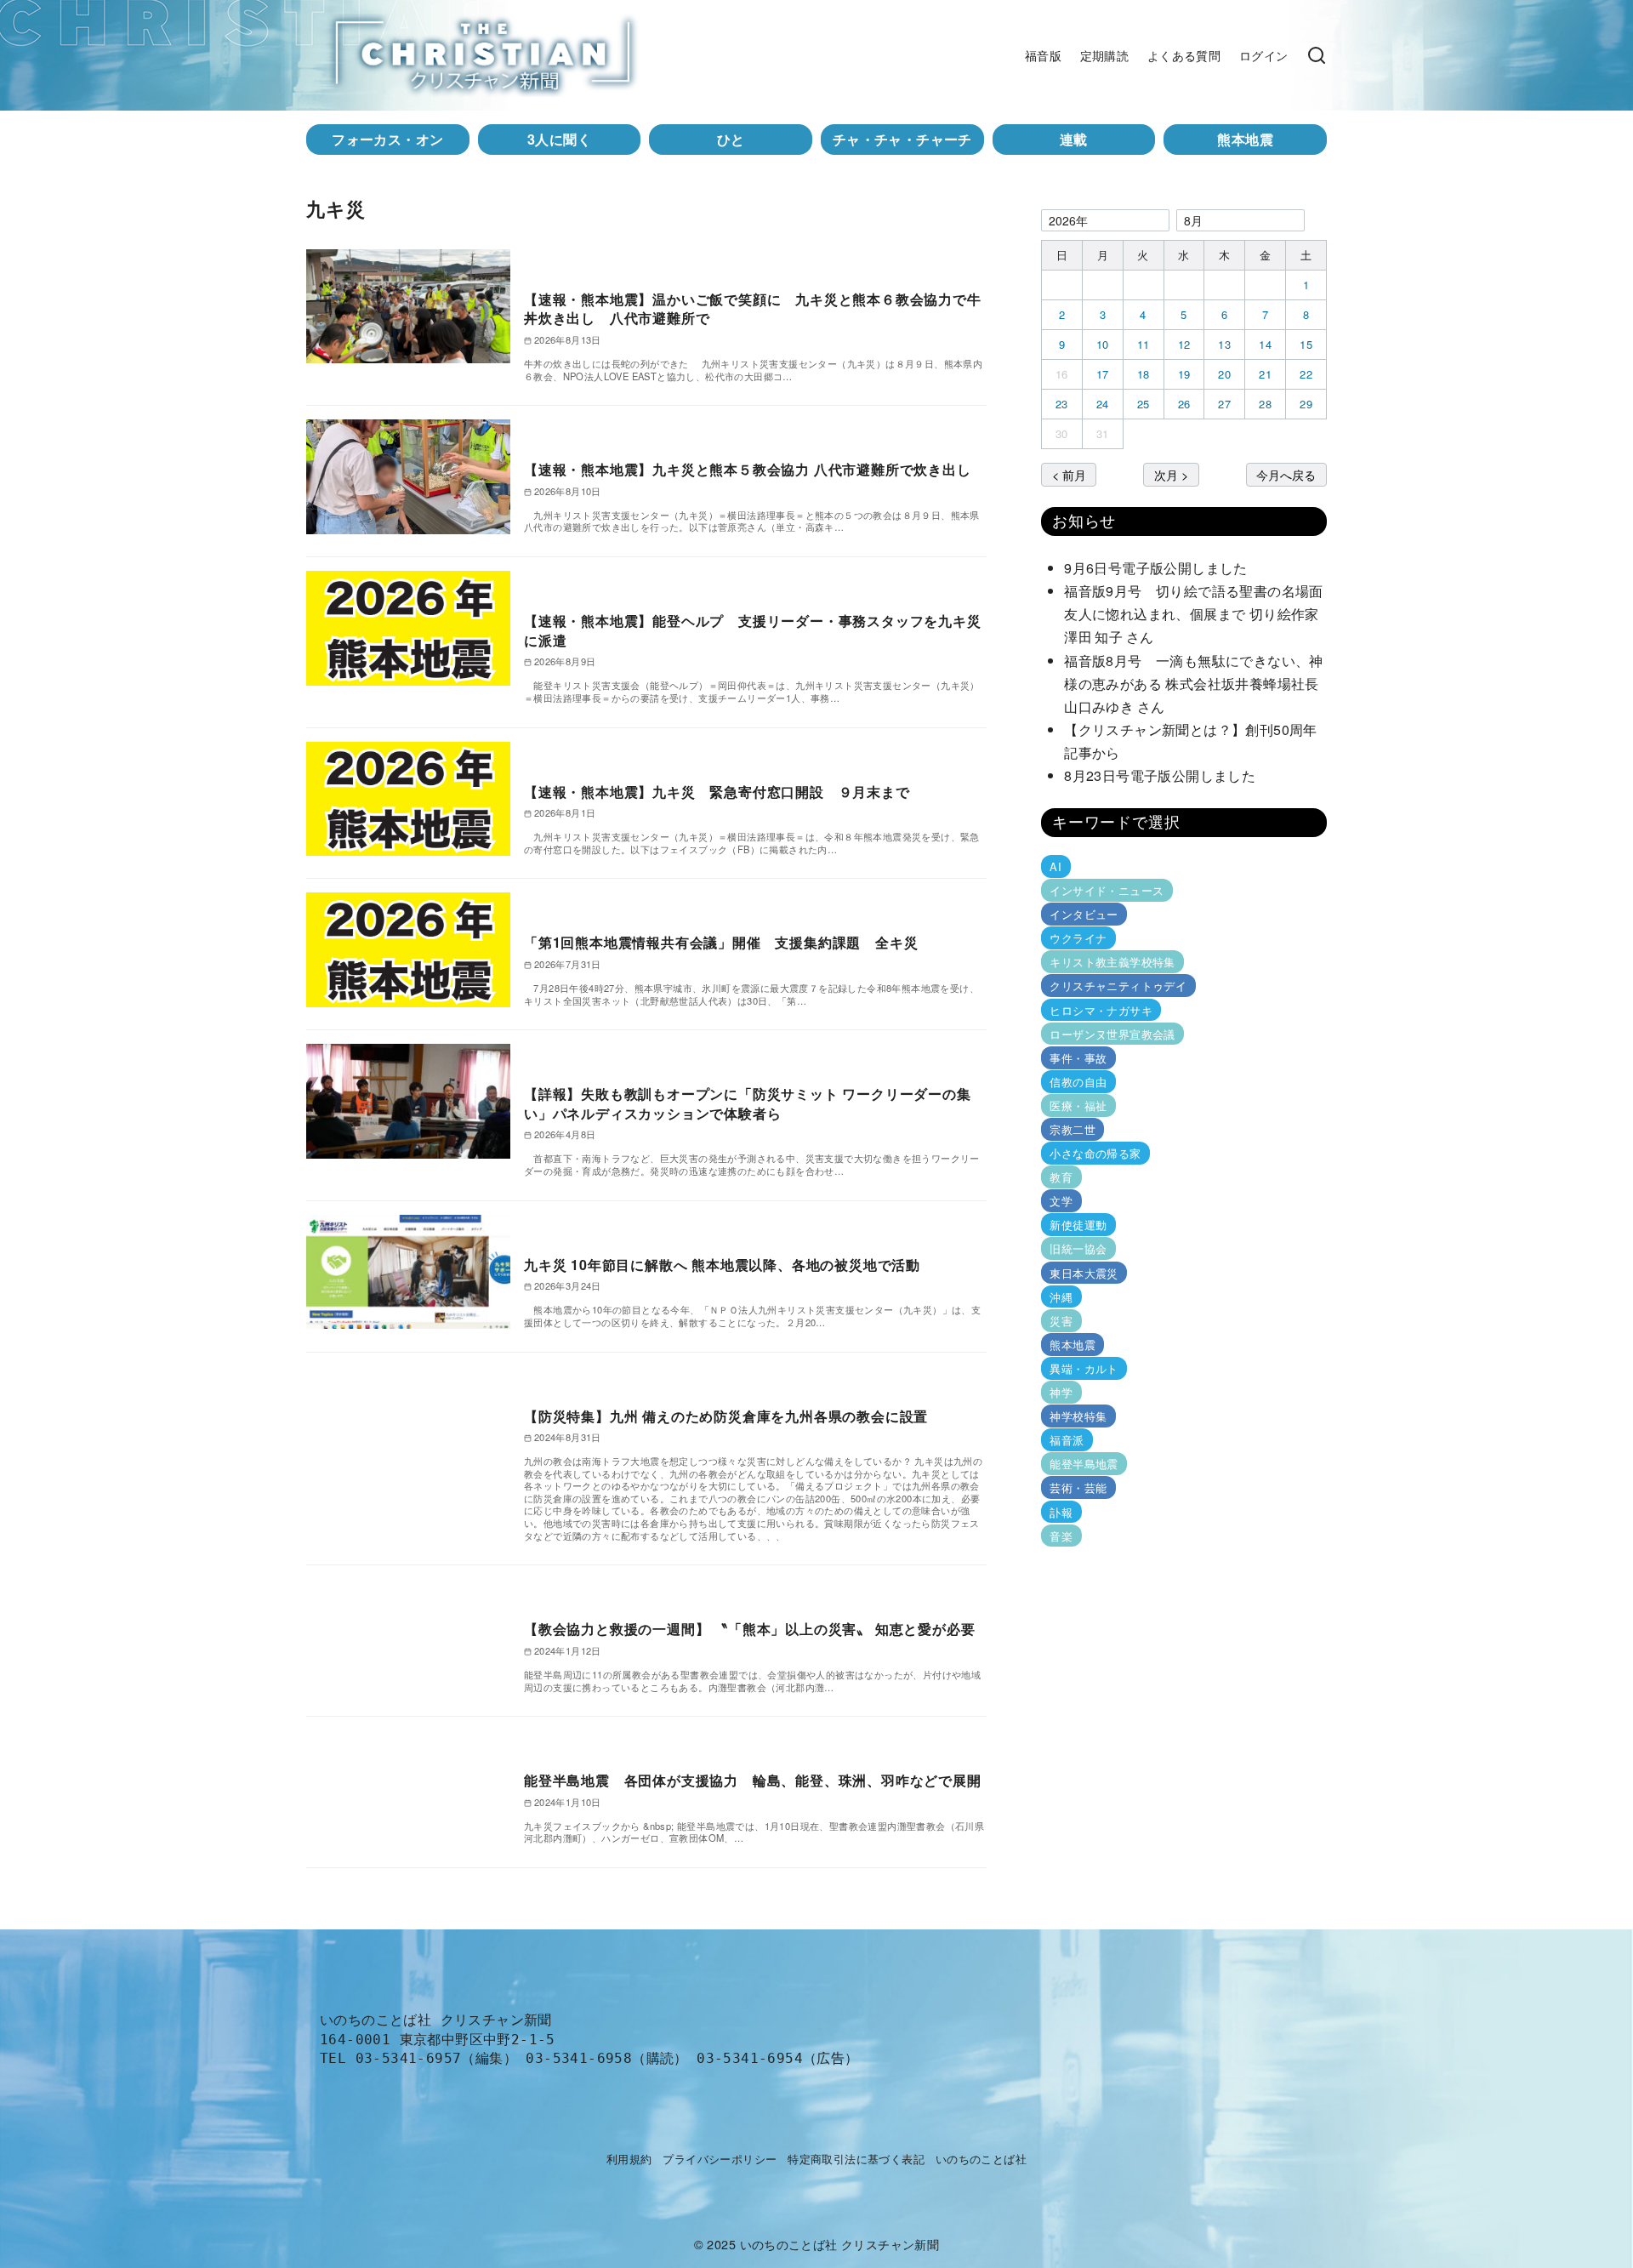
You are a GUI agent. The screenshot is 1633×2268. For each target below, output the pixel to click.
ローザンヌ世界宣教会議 (1112, 1034)
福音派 (1067, 1440)
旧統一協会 (1078, 1248)
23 (1062, 404)
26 (1184, 404)
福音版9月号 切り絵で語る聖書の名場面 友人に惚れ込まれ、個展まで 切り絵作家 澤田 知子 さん (1198, 614)
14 (1265, 344)
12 (1184, 344)
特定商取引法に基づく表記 (856, 2159)
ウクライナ (1078, 938)
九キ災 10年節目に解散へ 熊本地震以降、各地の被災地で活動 (722, 1265)
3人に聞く (559, 139)
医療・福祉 (1078, 1106)
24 (1103, 404)
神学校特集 (1078, 1416)
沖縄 (1061, 1297)
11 (1144, 344)
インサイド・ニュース (1107, 890)
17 (1103, 374)
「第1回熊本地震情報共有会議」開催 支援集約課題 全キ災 (721, 942)
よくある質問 (1184, 55)
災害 (1061, 1321)
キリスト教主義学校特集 (1112, 962)
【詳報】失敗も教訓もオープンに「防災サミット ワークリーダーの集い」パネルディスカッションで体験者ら (748, 1103)
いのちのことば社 (981, 2159)
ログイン (1264, 55)
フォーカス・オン (387, 139)
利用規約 (629, 2159)
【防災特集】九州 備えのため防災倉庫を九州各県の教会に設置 (726, 1416)
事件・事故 (1078, 1058)
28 (1265, 404)
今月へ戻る (1286, 474)
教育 (1061, 1177)
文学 (1061, 1201)
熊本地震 (1245, 139)
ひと (731, 139)
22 (1306, 374)
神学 (1061, 1392)
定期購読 (1105, 55)
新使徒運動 (1078, 1225)
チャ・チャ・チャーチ (902, 139)
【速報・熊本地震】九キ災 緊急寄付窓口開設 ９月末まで (717, 792)
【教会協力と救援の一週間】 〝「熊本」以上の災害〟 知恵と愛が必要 (749, 1629)
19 (1184, 374)
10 (1103, 344)
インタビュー (1084, 914)
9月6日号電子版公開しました (1156, 568)
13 (1224, 344)
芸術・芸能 (1078, 1487)
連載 (1074, 139)
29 (1306, 404)
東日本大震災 (1084, 1272)
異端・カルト (1084, 1368)
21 (1265, 374)
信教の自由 (1078, 1082)
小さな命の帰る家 (1095, 1153)
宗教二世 (1073, 1129)
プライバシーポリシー (720, 2159)
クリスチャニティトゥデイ (1118, 986)
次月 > (1171, 474)
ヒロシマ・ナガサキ (1101, 1009)
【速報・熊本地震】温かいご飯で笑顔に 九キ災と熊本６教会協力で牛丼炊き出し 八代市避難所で (753, 308)
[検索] (1317, 55)
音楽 (1061, 1535)
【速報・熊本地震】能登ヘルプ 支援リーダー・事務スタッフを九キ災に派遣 (753, 630)
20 (1224, 374)
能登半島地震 (1084, 1464)
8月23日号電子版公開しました (1160, 775)
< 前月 (1069, 474)
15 (1306, 344)
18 (1144, 374)
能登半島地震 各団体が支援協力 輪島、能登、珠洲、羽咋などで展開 (753, 1780)
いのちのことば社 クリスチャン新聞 (840, 2244)
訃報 (1061, 1511)
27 (1224, 404)
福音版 (1043, 55)
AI (1055, 866)
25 (1144, 404)
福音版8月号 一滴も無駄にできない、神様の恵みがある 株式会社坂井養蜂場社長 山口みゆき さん (1198, 684)
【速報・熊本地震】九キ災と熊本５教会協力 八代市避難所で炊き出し (748, 469)
